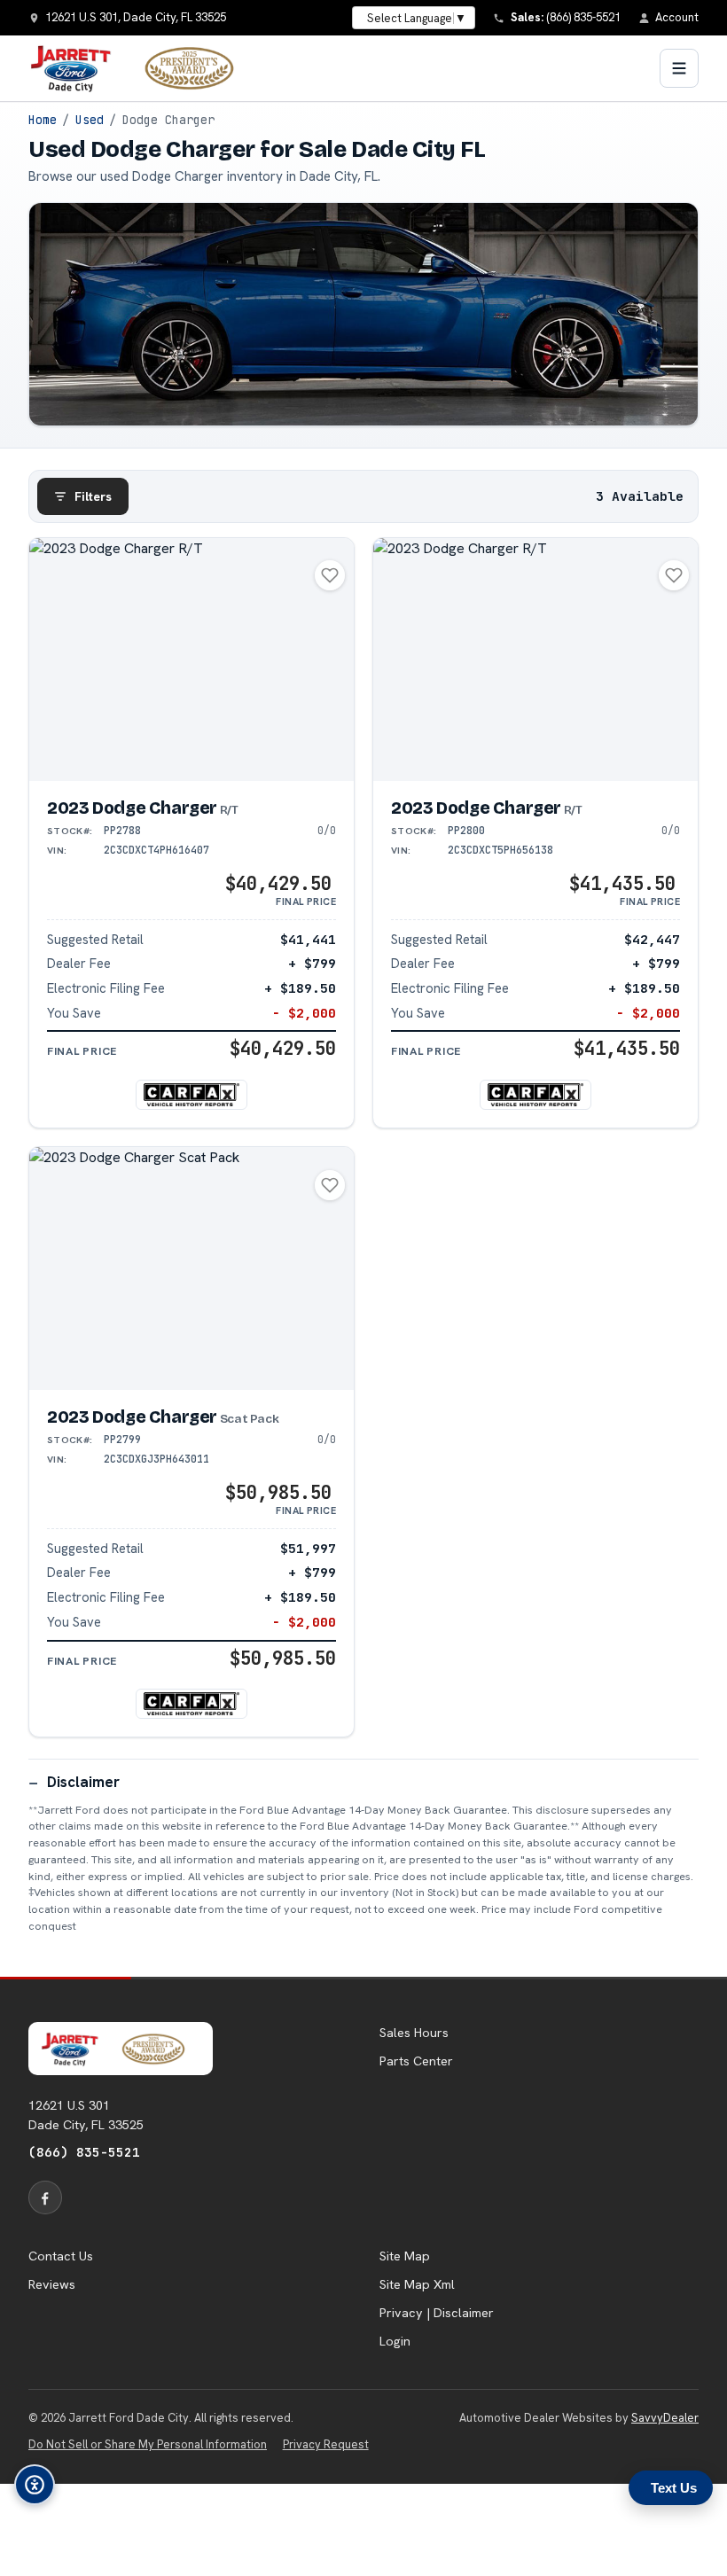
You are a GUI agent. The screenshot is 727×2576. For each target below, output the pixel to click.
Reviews (52, 2284)
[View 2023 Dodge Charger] (192, 660)
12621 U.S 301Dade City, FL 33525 (86, 2115)
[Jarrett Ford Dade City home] (143, 68)
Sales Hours (414, 2033)
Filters (93, 496)
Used (90, 120)
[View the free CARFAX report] (192, 1095)
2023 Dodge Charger (143, 808)
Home (43, 120)
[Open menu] (679, 68)
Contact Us (61, 2256)
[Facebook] (45, 2197)
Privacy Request (326, 2444)
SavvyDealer (665, 2418)
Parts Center (416, 2061)
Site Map (405, 2256)
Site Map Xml (417, 2284)
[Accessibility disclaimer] (35, 2485)
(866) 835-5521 (84, 2152)
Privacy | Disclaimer (437, 2313)
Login (395, 2341)
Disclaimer (83, 1782)
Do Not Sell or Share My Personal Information (148, 2444)
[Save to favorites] (330, 575)
